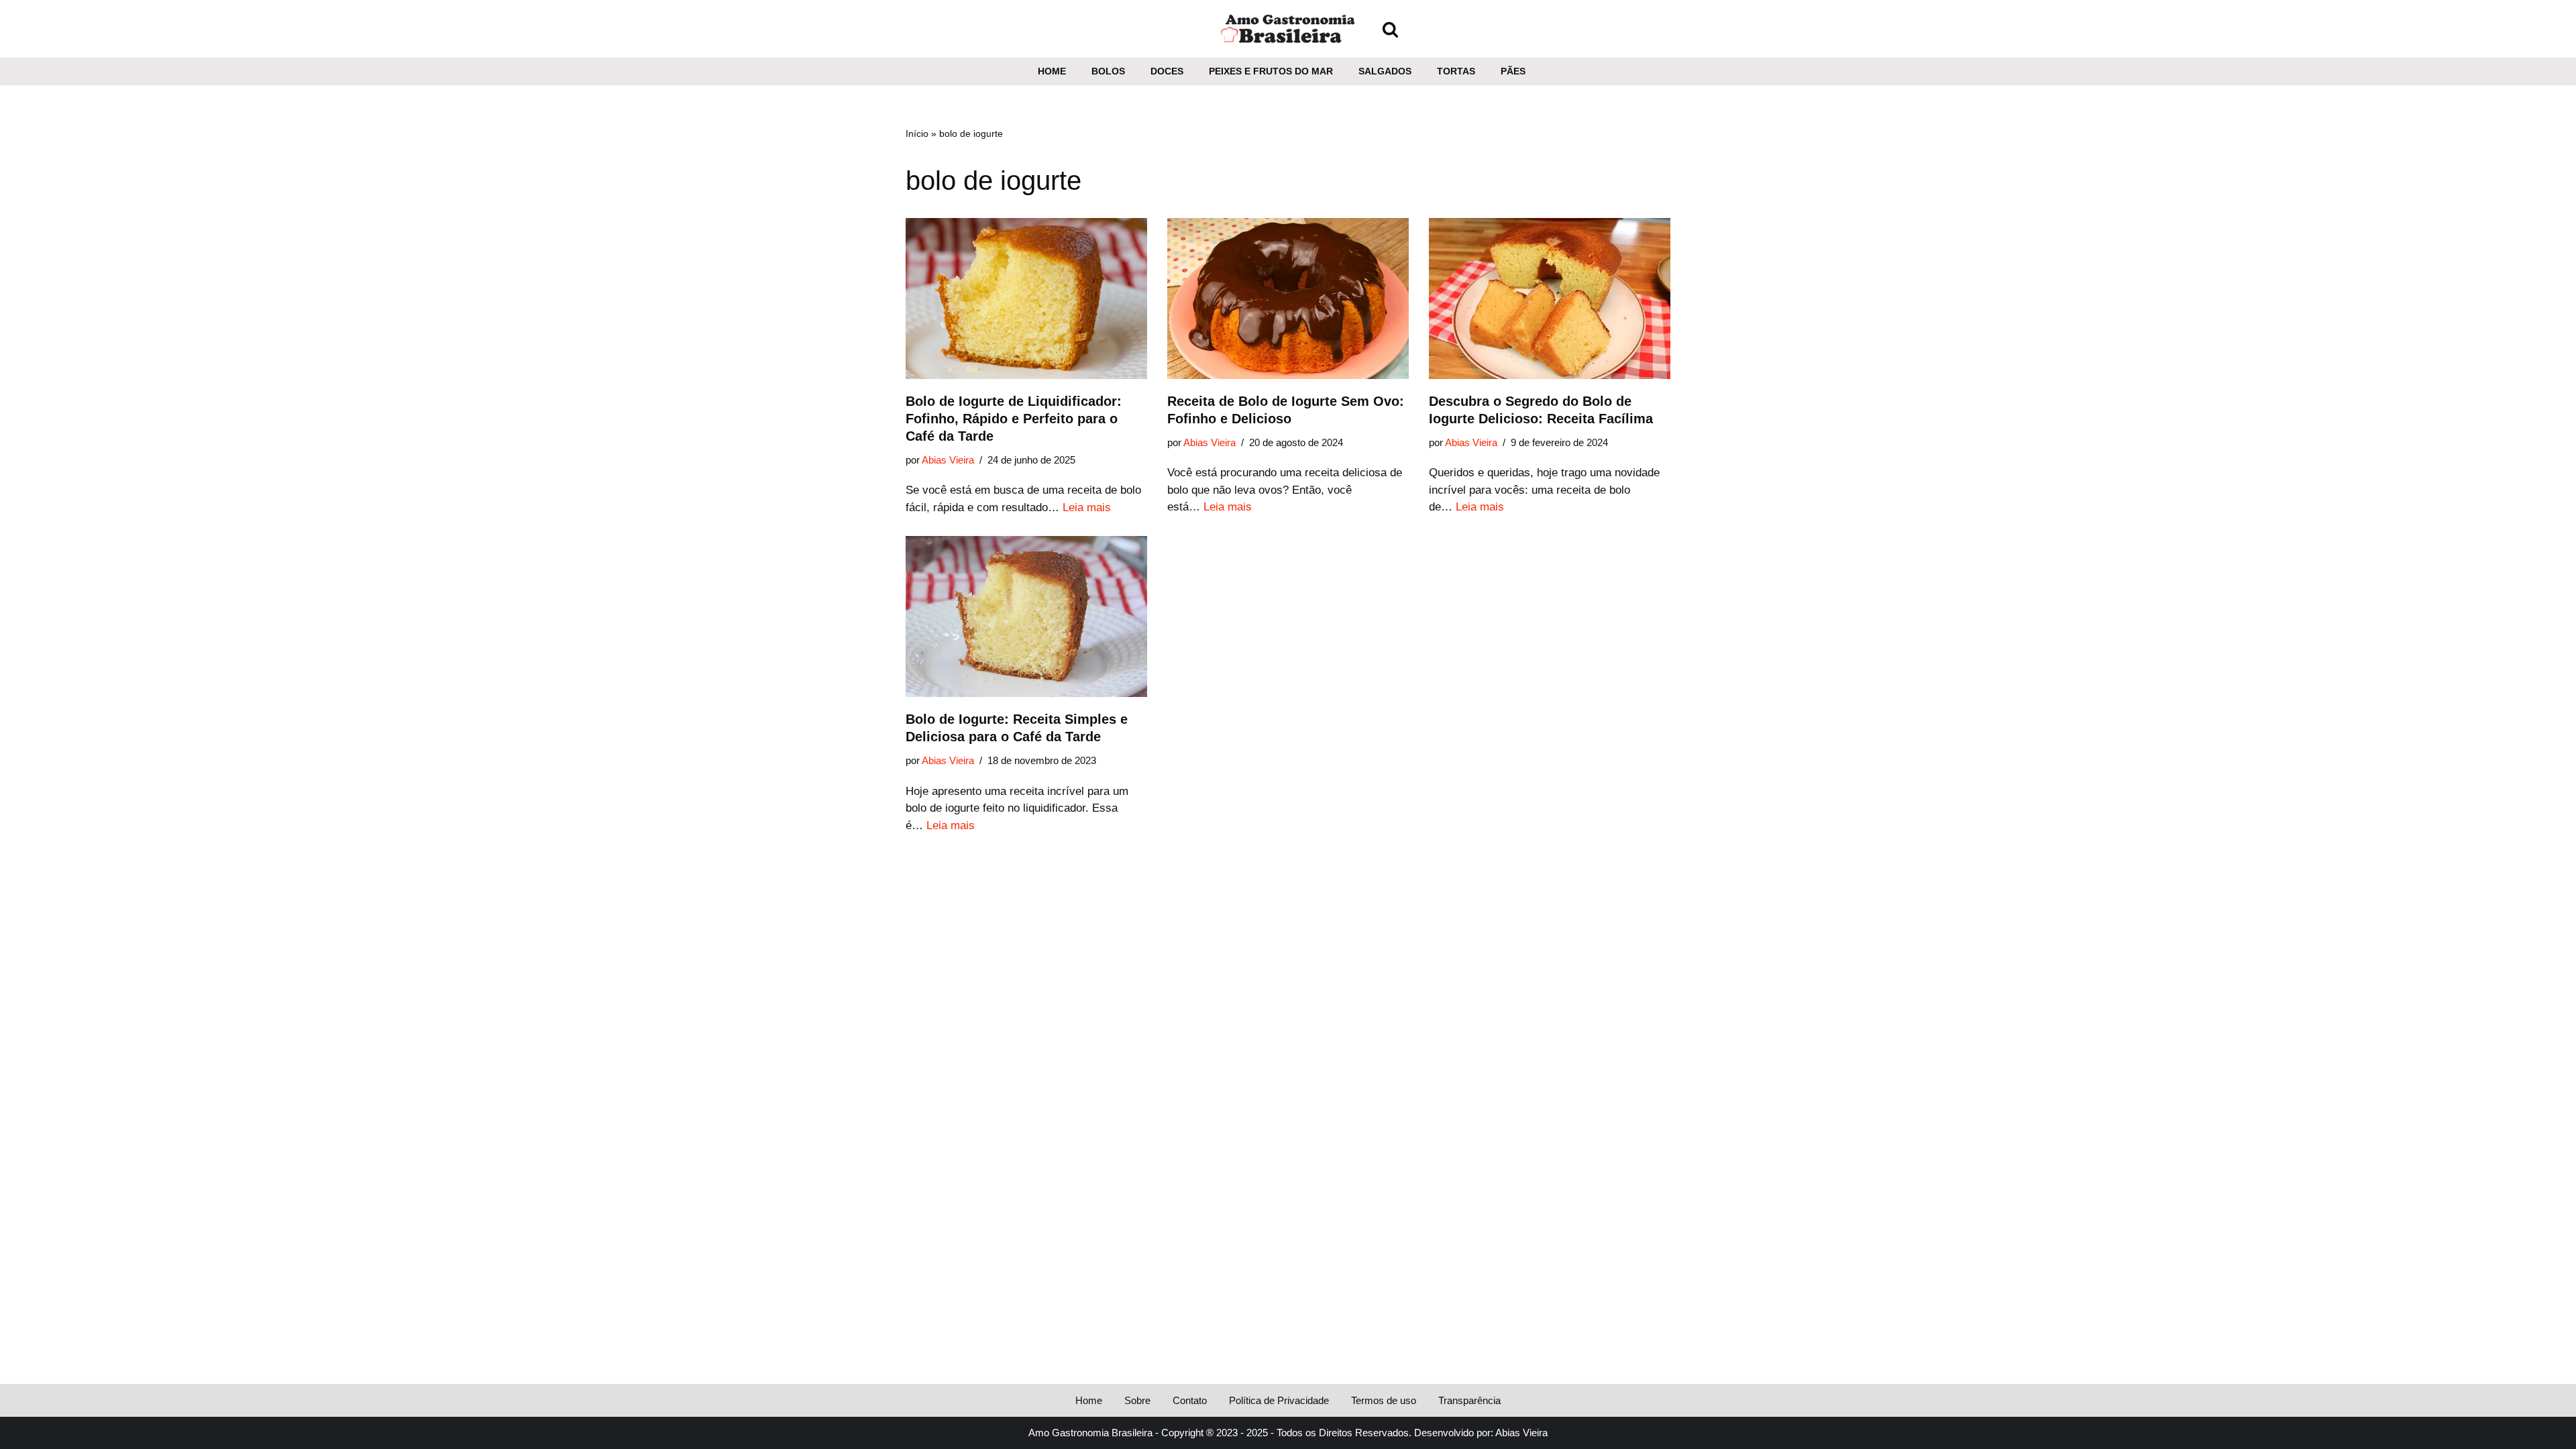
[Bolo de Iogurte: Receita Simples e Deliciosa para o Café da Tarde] (1026, 616)
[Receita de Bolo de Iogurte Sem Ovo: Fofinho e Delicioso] (1288, 299)
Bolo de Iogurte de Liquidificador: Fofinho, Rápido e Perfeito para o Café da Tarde (1014, 419)
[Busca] (1390, 29)
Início (917, 133)
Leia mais (1087, 507)
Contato (1190, 1400)
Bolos (1108, 71)
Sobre (1137, 1400)
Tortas (1456, 71)
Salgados (1385, 71)
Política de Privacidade (1279, 1400)
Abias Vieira (948, 460)
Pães (1513, 71)
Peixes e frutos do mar (1271, 71)
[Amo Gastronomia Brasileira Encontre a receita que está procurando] (1288, 29)
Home (1052, 71)
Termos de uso (1384, 1400)
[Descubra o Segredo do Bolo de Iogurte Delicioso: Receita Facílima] (1550, 299)
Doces (1167, 71)
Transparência (1469, 1400)
